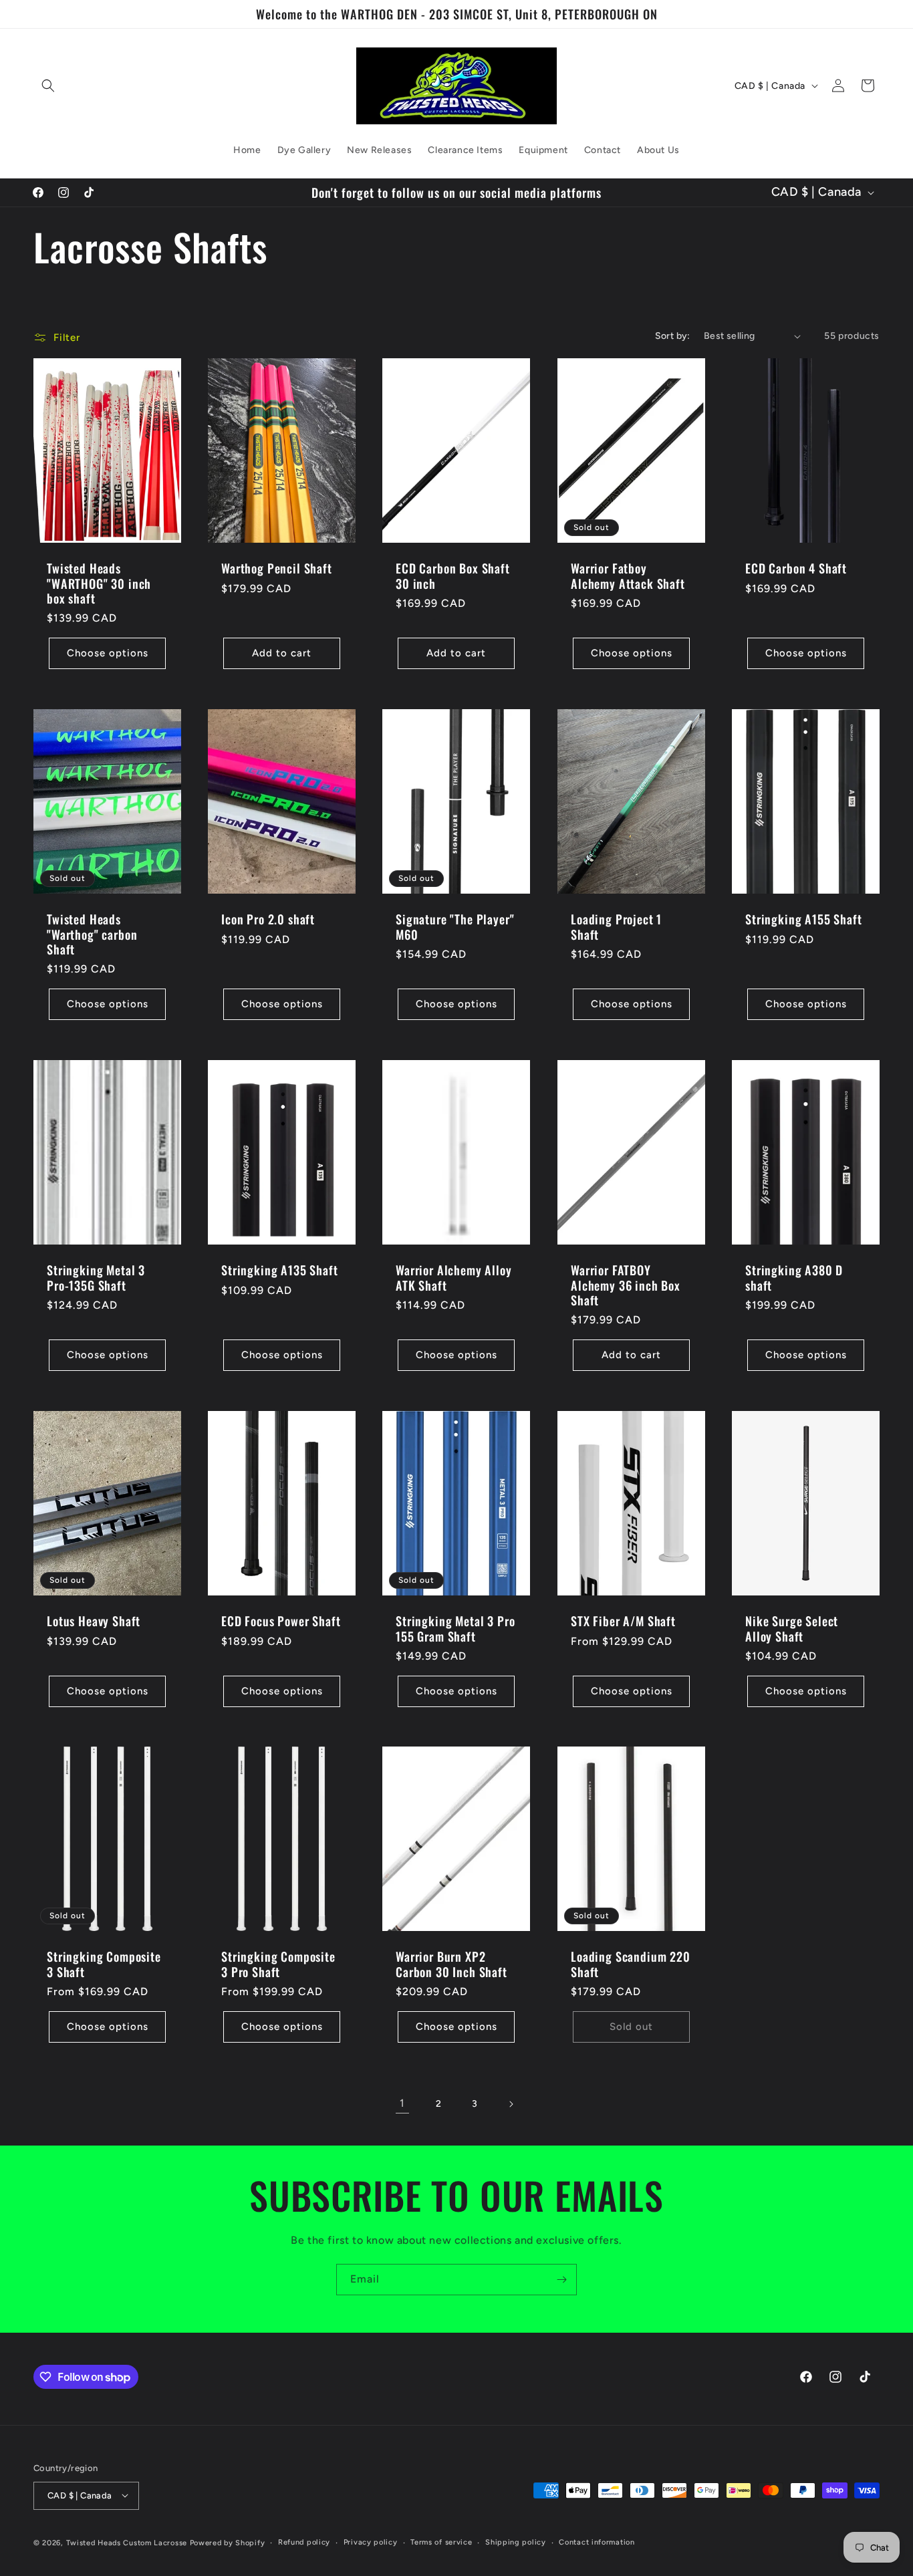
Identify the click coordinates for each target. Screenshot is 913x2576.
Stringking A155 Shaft (804, 920)
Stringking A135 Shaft (280, 1270)
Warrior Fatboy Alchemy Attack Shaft (628, 576)
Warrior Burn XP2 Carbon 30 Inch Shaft (451, 1964)
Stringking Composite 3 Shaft (104, 1964)
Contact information (597, 2542)
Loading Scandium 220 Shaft (631, 1964)
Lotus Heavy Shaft (94, 1621)
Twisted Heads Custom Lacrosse (127, 2542)
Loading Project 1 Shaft (616, 927)
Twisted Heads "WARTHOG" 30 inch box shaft (99, 584)
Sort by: (673, 336)
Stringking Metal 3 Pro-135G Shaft (96, 1277)
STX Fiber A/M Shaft (623, 1621)
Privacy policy (371, 2542)
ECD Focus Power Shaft (281, 1621)
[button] (48, 86)
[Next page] (511, 2104)
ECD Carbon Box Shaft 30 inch (453, 576)
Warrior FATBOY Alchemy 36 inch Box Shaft (626, 1285)
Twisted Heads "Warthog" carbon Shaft (92, 934)
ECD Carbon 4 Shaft (796, 569)
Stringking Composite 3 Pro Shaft (278, 1964)
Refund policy (304, 2542)
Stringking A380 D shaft (794, 1277)
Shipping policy (516, 2542)
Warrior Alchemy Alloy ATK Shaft (454, 1277)
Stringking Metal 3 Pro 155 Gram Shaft (455, 1628)
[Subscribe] (561, 2280)
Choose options (108, 654)
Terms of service (441, 2542)
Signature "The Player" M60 (455, 927)
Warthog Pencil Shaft (277, 569)
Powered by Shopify (228, 2542)
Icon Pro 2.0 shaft (268, 920)
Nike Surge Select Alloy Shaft (792, 1628)
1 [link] (402, 2104)
